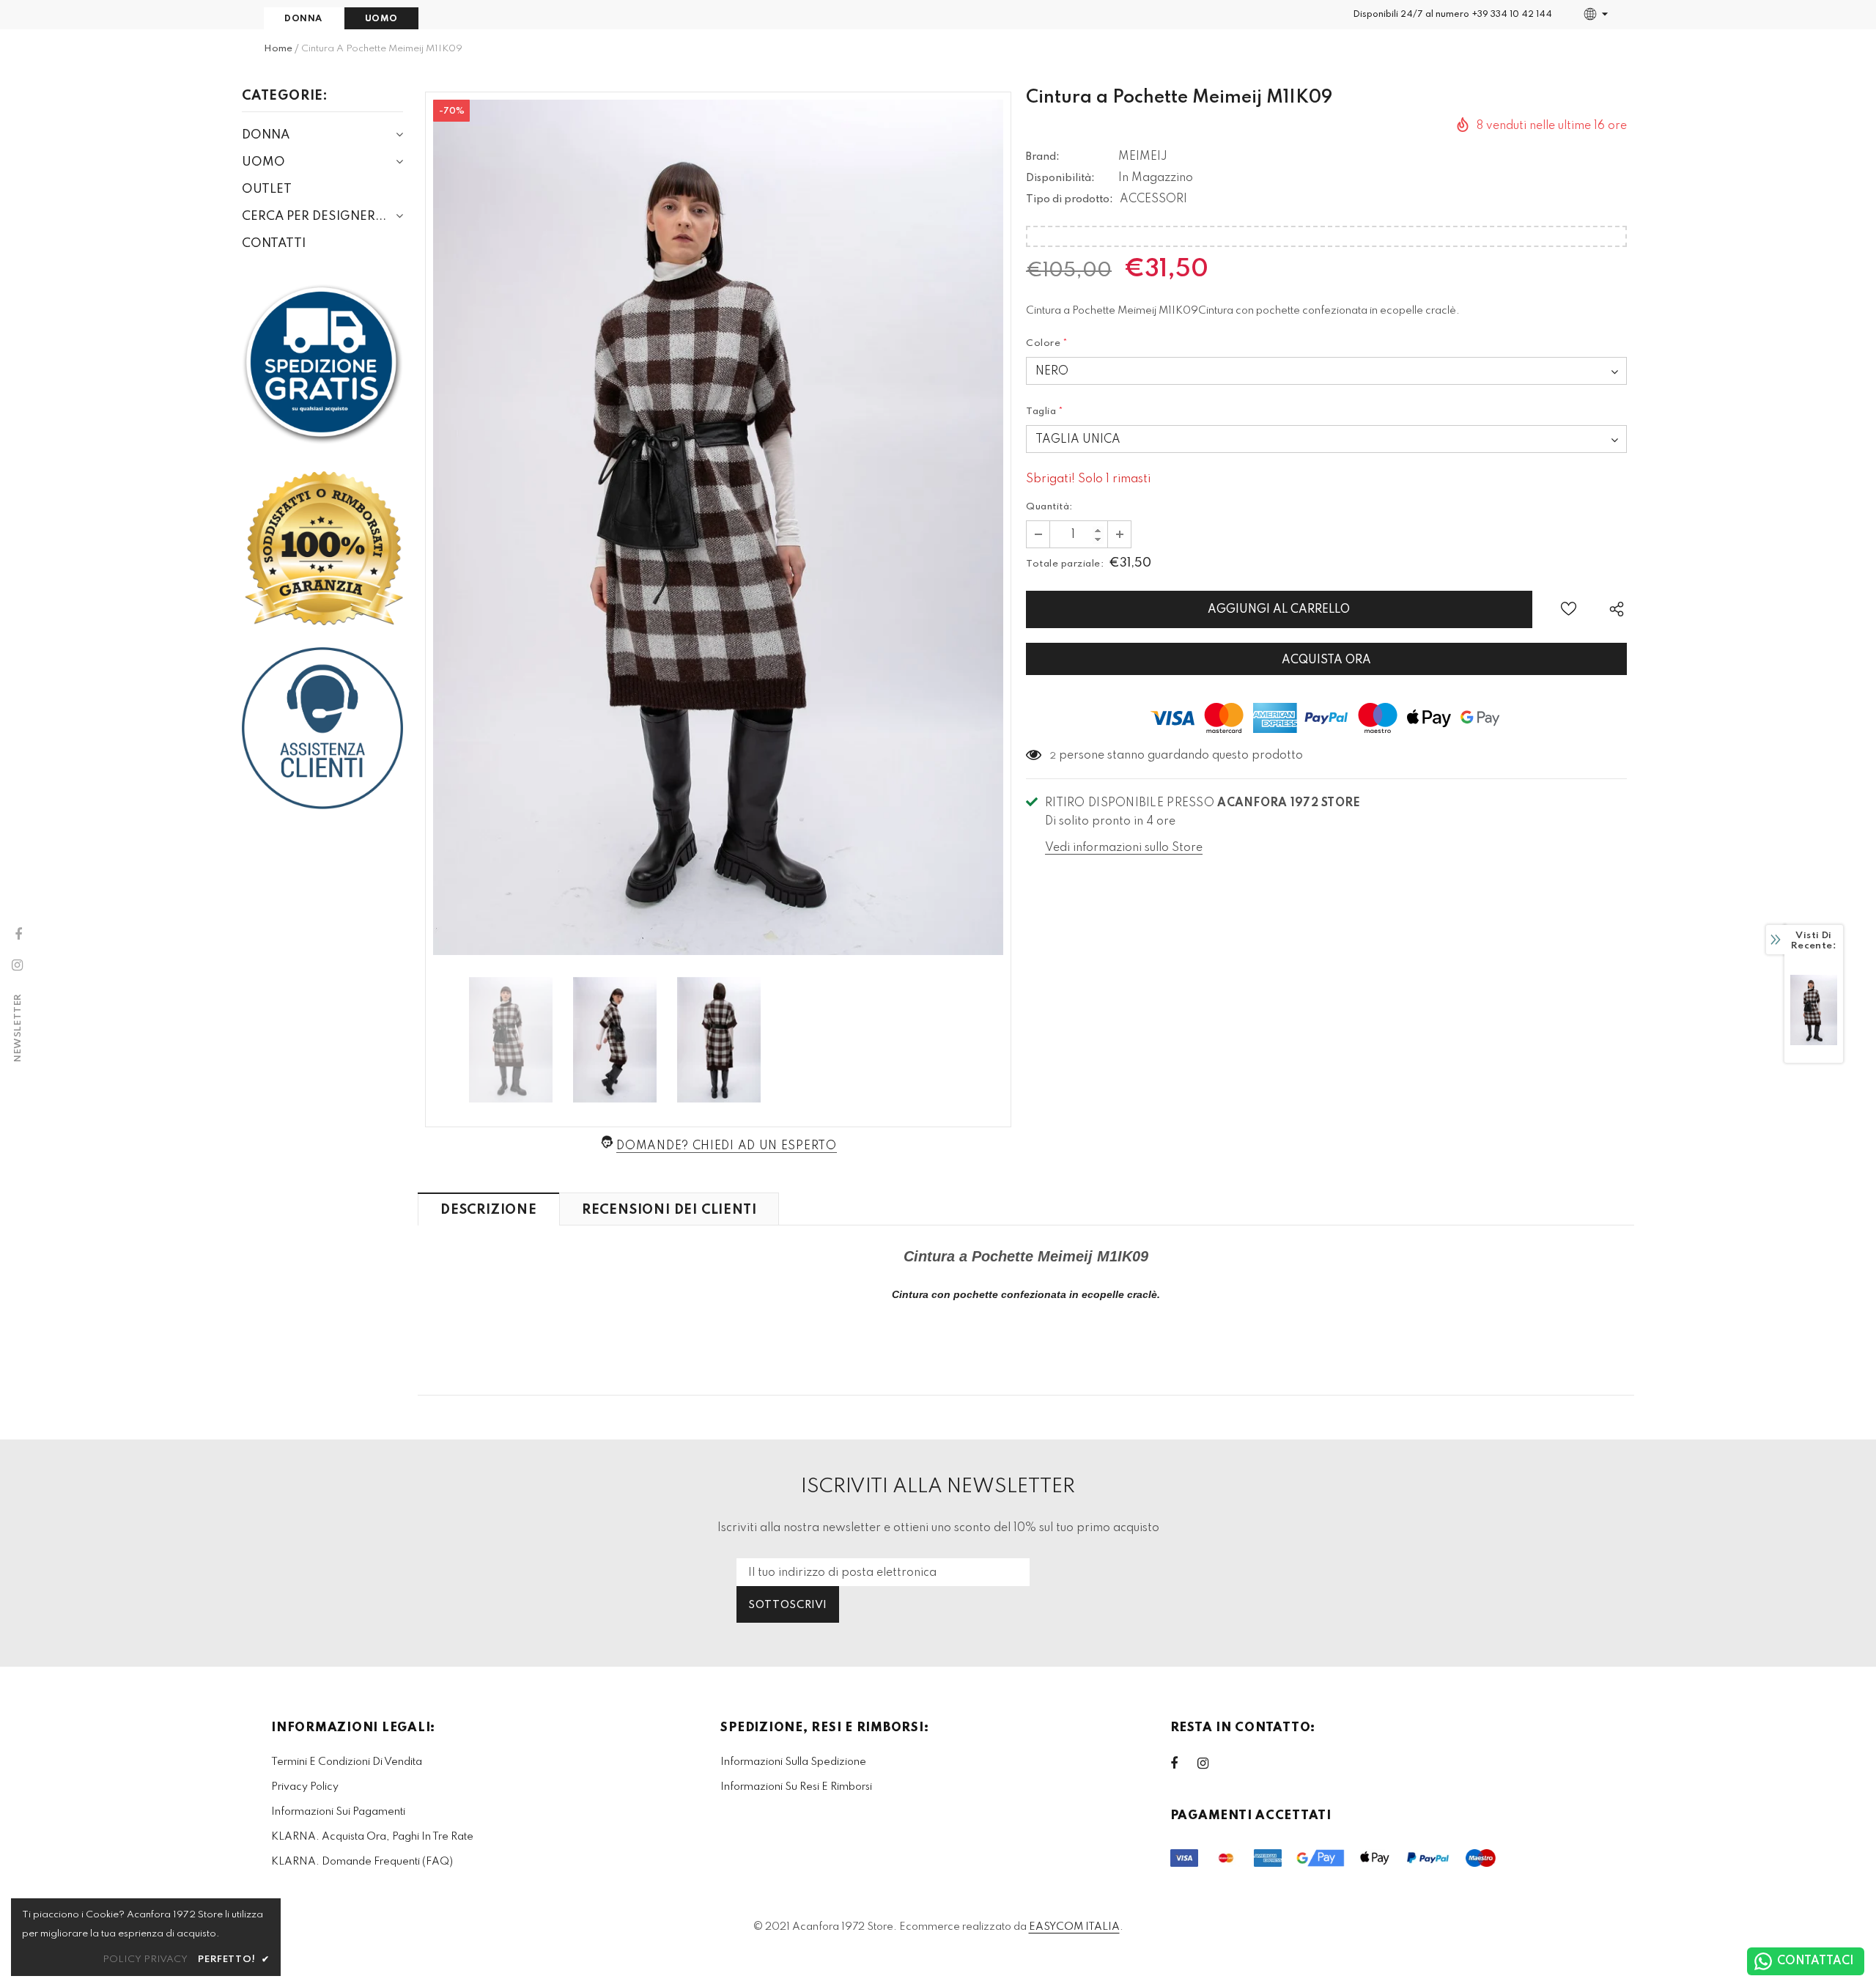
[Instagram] (1211, 1763)
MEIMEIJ (1143, 157)
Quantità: (1049, 507)
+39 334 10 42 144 (1512, 15)
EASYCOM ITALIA (1074, 1927)
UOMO (381, 19)
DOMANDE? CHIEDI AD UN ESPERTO (726, 1146)
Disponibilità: (1060, 178)
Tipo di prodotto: (1070, 199)
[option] (718, 527)
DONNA (303, 19)
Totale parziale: (1065, 564)
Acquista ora (1326, 660)
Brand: (1043, 157)
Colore (1047, 343)
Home (278, 49)
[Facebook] (1183, 1763)
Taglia (1045, 412)
